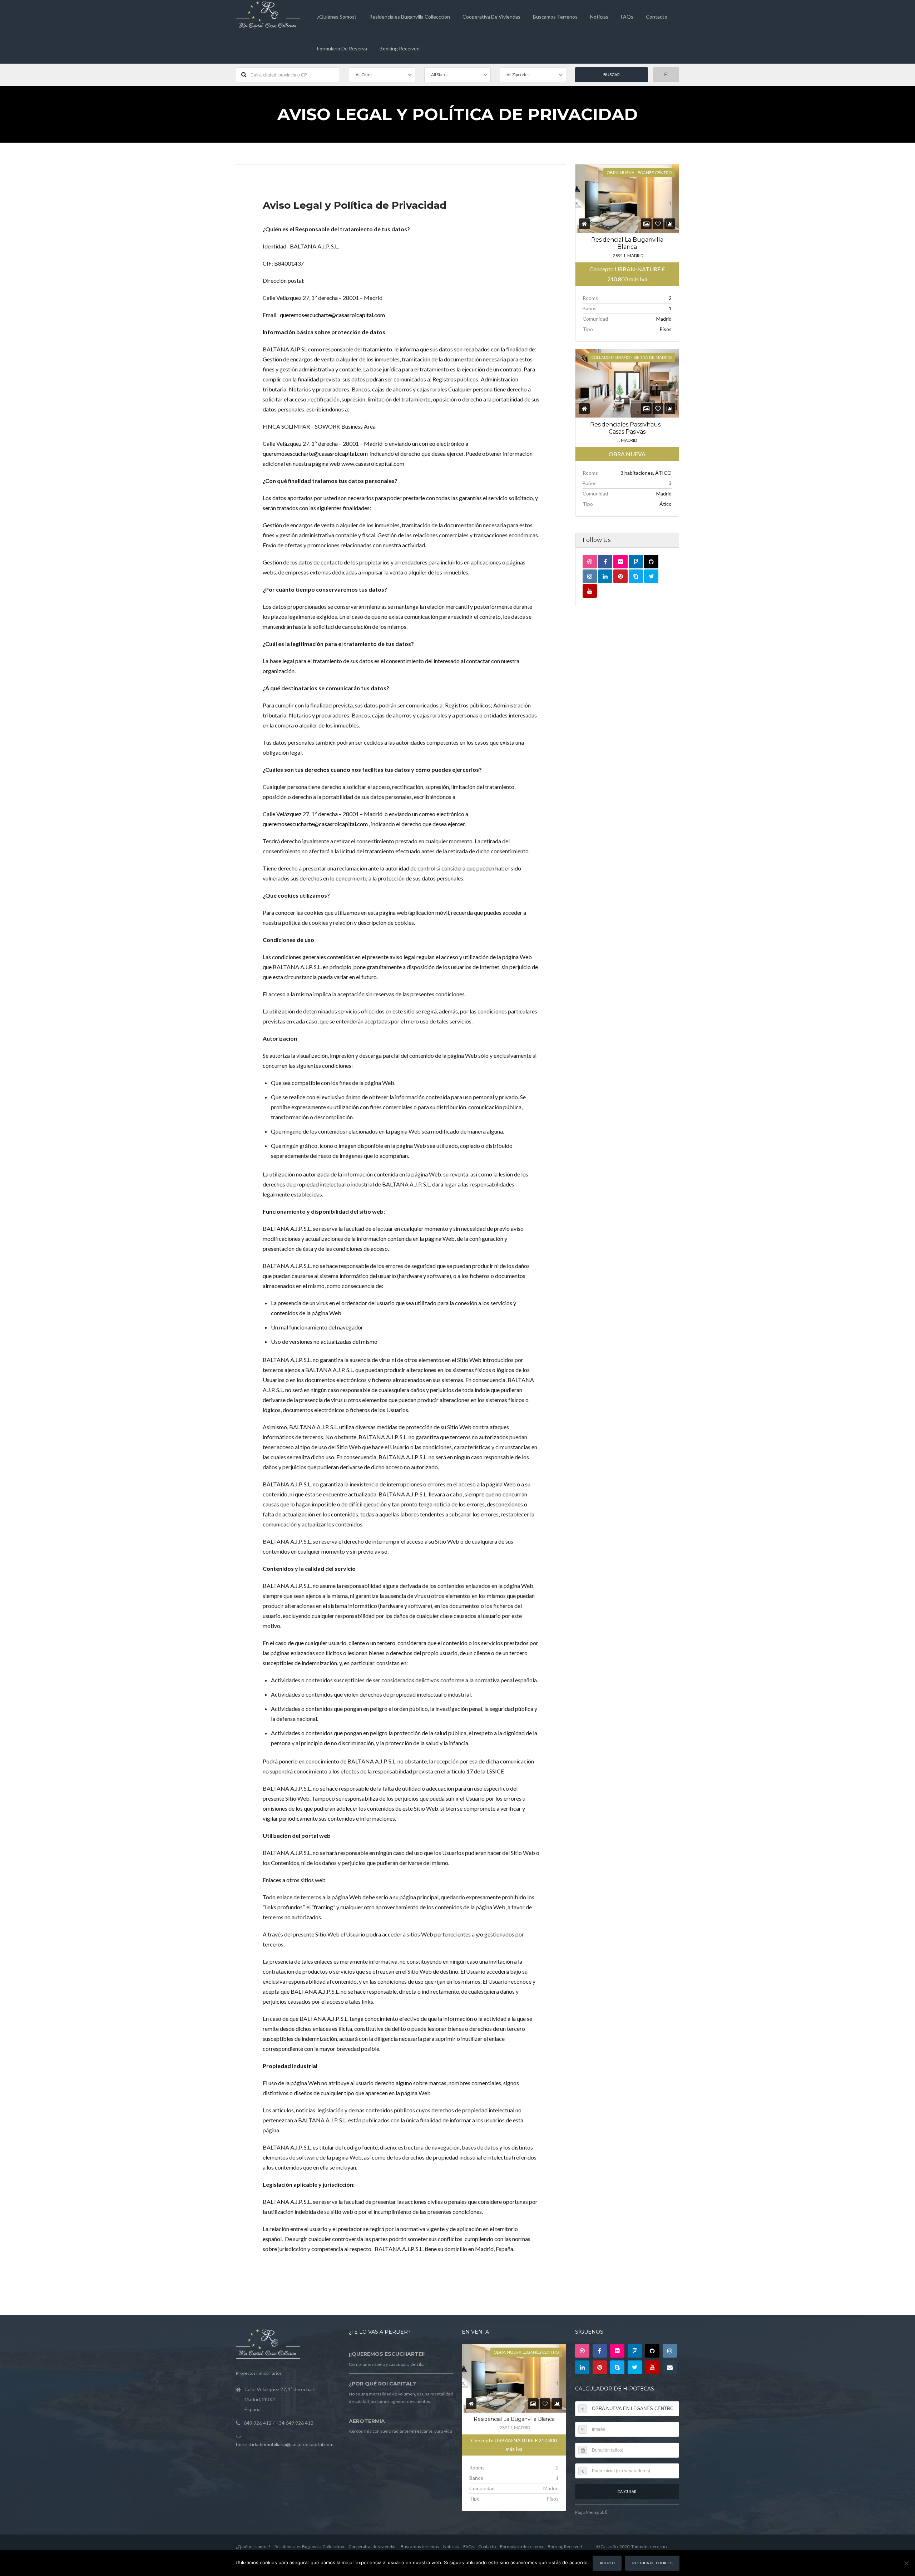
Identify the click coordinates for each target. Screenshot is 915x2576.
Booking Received (400, 48)
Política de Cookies (652, 2563)
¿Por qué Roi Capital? (382, 2384)
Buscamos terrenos (555, 17)
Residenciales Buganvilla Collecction (410, 17)
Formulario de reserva (342, 48)
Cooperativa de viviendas (491, 17)
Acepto (607, 2563)
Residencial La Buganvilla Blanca (514, 2419)
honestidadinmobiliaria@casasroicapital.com (285, 2444)
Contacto (657, 17)
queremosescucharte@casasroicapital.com (332, 315)
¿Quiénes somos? (337, 17)
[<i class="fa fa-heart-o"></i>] (658, 224)
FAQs (627, 17)
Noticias (599, 17)
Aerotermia (367, 2421)
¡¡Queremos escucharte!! (387, 2354)
